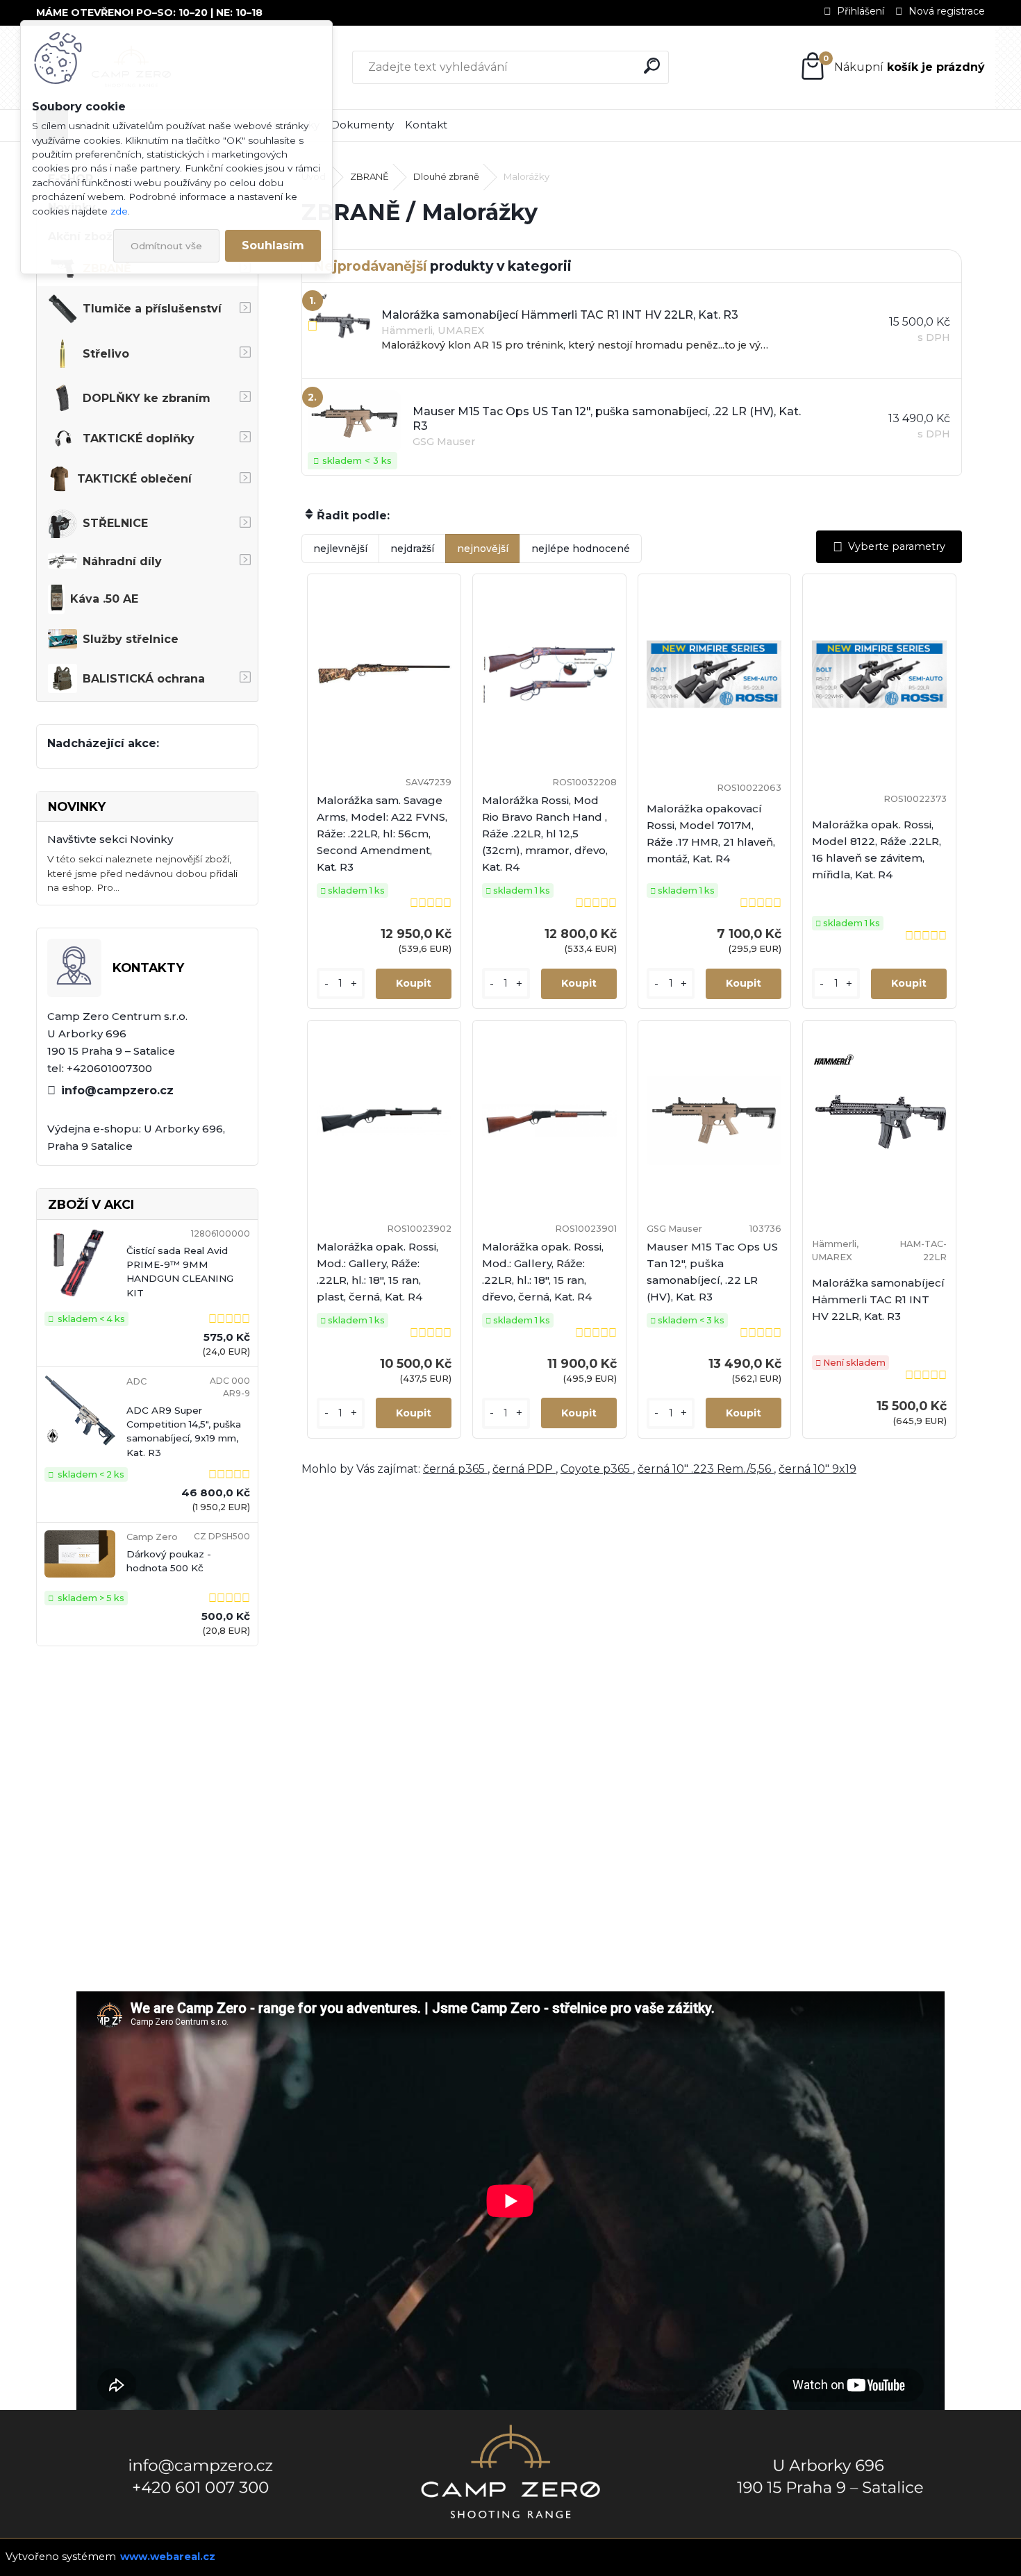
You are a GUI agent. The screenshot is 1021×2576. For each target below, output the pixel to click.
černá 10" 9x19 (817, 1469)
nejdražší (412, 549)
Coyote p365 (597, 1469)
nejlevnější (340, 549)
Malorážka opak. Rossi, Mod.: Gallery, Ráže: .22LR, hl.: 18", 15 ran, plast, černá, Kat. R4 (377, 1272)
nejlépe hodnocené (581, 549)
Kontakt (426, 125)
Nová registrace (947, 11)
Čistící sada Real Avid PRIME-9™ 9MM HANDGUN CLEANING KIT (180, 1272)
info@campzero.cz (117, 1090)
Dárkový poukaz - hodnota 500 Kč (169, 1561)
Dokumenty (362, 125)
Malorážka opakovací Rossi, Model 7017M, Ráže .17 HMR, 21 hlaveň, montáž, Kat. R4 (711, 834)
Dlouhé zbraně (446, 176)
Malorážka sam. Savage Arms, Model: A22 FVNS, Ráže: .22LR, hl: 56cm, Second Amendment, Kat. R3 (382, 834)
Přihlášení (861, 11)
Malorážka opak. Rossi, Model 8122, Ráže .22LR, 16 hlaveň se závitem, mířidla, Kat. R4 (877, 850)
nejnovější (483, 549)
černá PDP (524, 1469)
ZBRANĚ (370, 176)
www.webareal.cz (168, 2557)
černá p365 (455, 1469)
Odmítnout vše (166, 246)
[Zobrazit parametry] (889, 547)
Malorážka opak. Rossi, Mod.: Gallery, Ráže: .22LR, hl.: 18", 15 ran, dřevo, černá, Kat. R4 (543, 1272)
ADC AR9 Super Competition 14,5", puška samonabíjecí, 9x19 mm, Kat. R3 (184, 1431)
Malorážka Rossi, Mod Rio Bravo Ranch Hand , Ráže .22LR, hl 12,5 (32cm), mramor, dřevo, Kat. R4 (545, 834)
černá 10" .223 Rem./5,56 (706, 1469)
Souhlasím (273, 245)
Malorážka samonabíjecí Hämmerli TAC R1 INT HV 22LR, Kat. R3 (878, 1299)
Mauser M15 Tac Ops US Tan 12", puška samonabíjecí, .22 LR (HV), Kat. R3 (712, 1272)
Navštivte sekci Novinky (110, 839)
